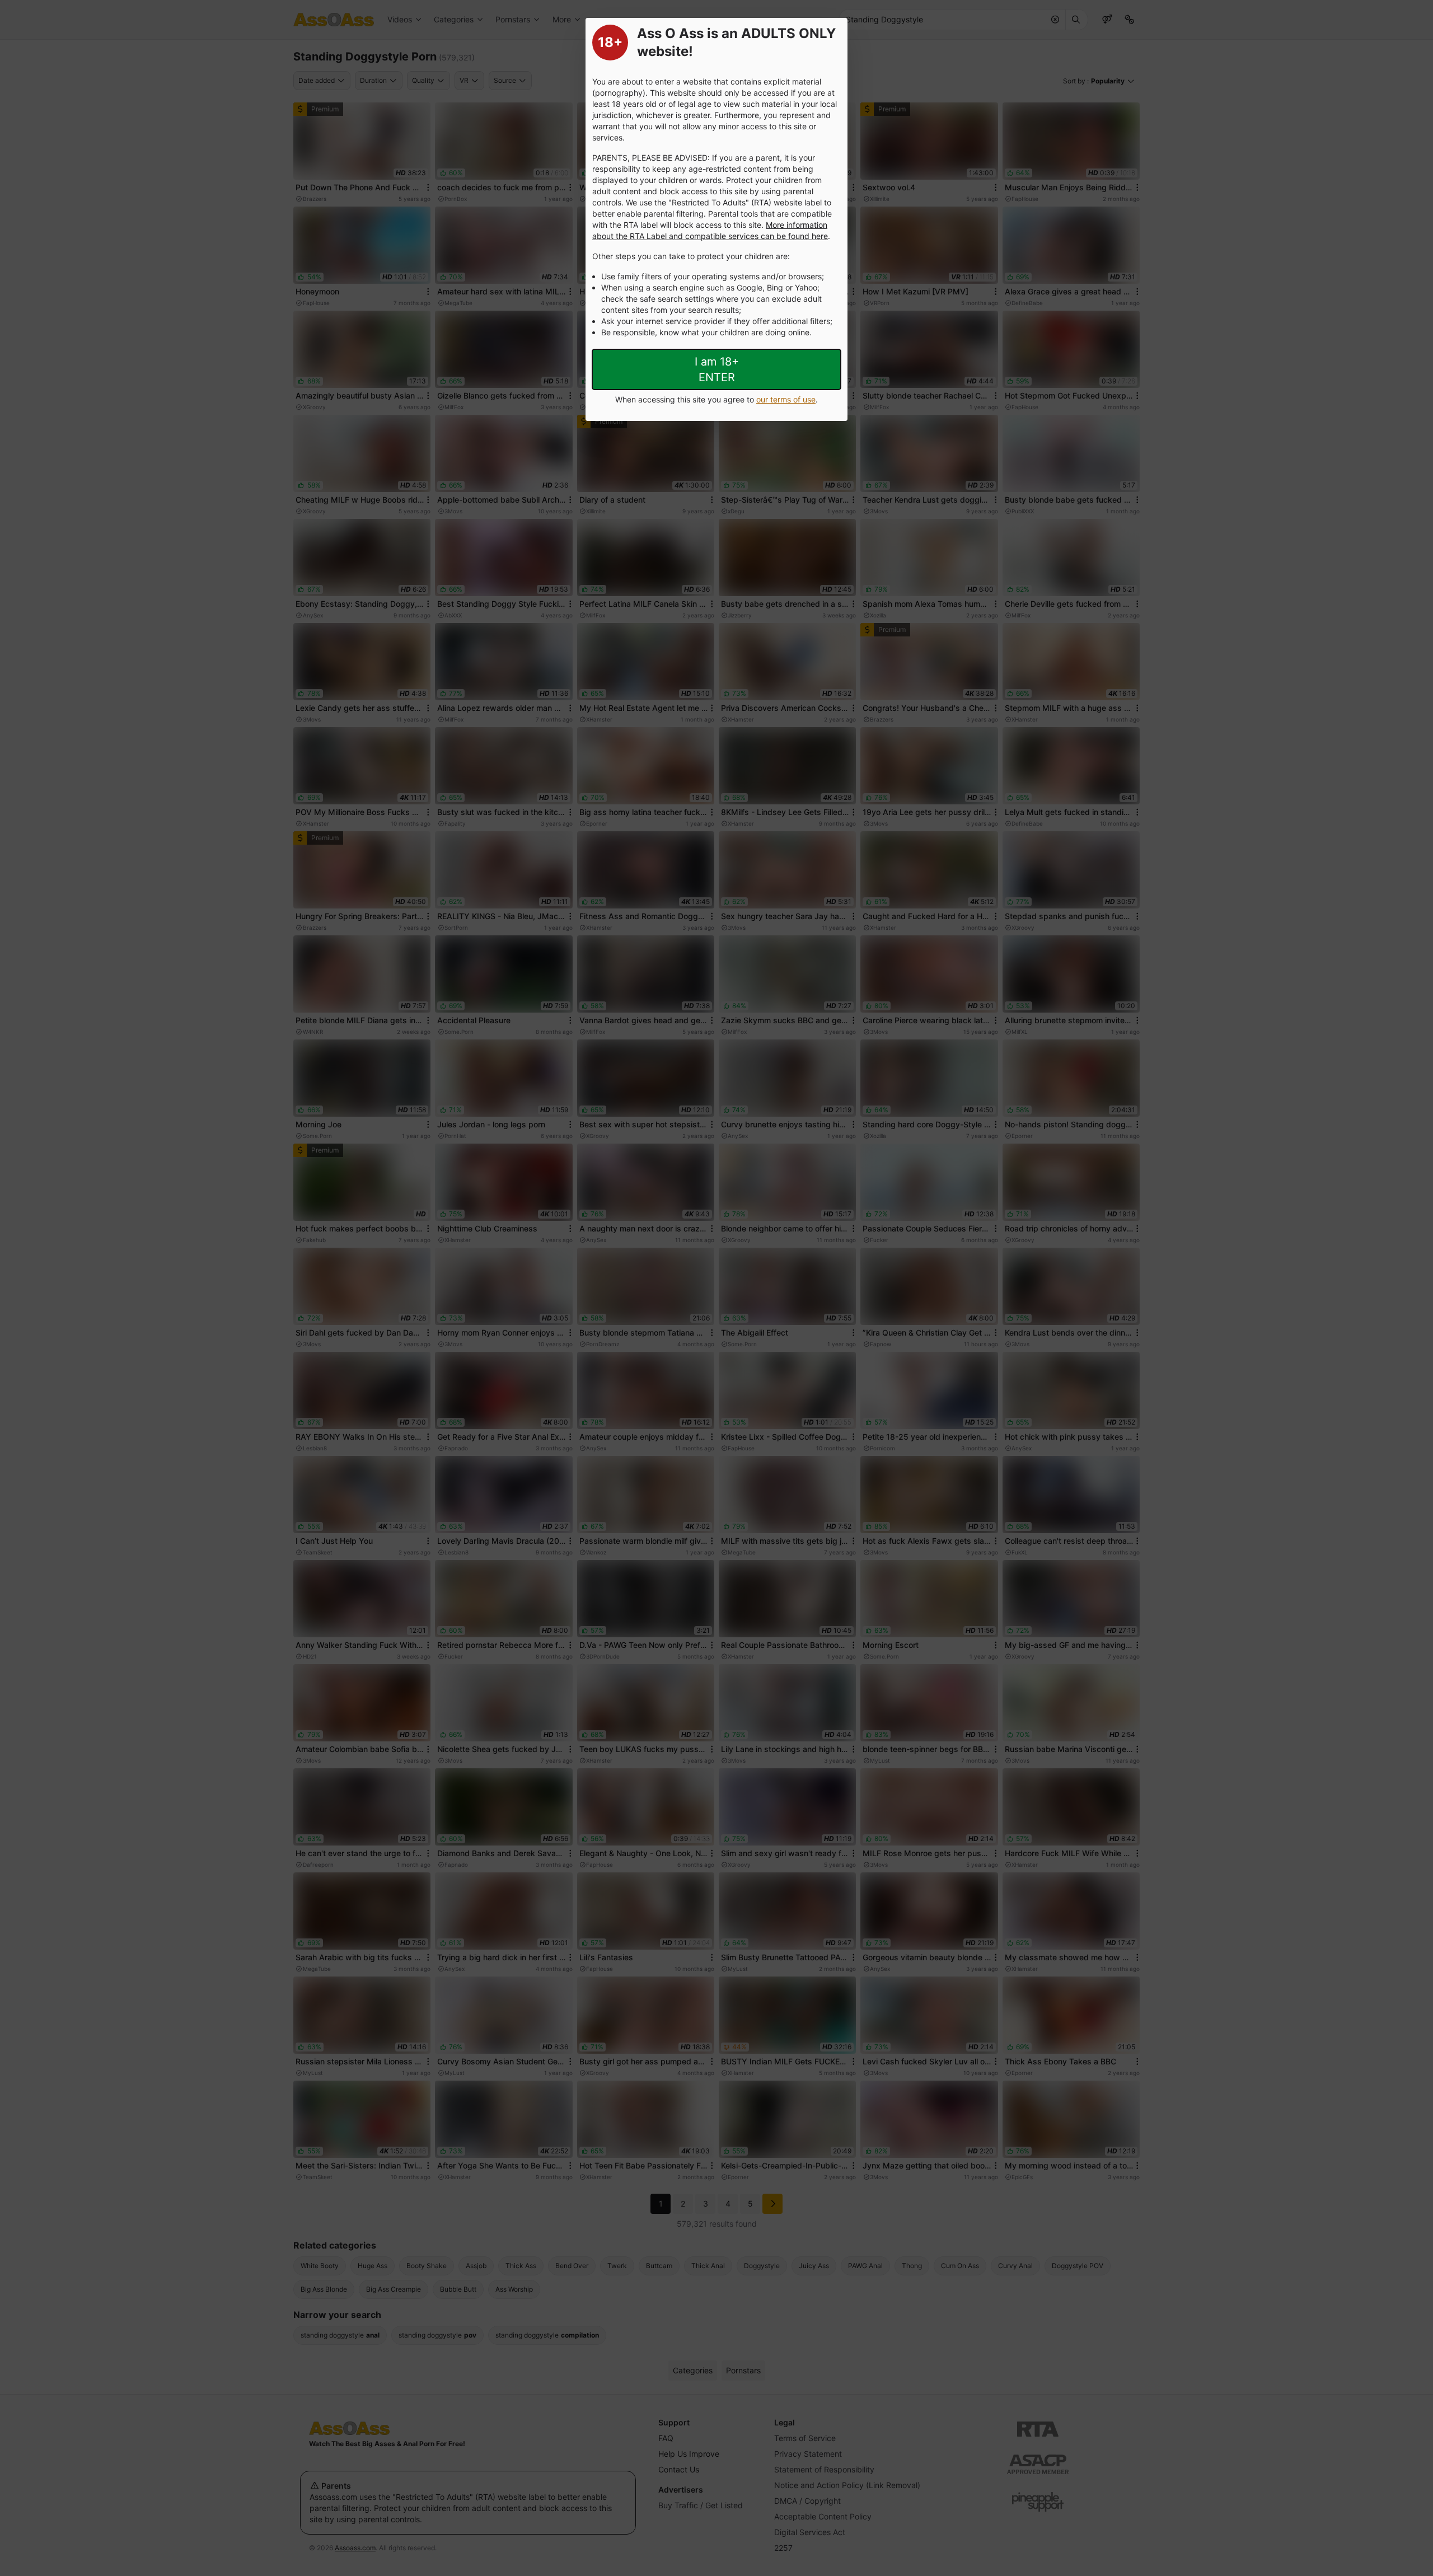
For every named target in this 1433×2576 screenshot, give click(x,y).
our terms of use (786, 399)
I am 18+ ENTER (717, 369)
